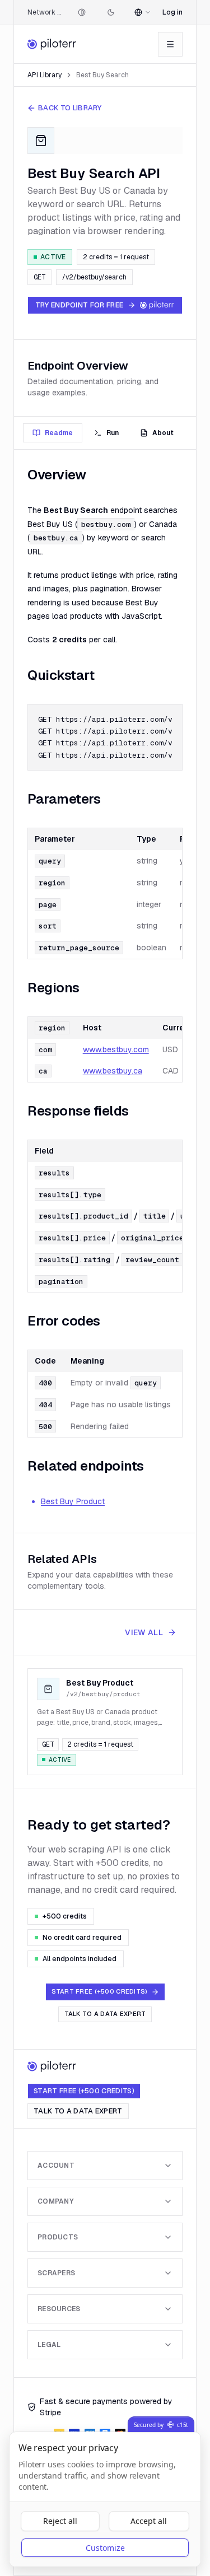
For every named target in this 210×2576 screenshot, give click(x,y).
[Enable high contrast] (82, 12)
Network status (45, 12)
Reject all (60, 2521)
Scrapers (56, 2273)
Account (56, 2166)
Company (55, 2201)
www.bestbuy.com (116, 1049)
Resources (59, 2309)
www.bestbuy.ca (113, 1071)
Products (58, 2237)
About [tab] (163, 433)
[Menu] (170, 44)
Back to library (70, 108)
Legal (49, 2345)
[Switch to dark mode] (111, 12)
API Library (45, 75)
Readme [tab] (59, 433)
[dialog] (105, 2499)
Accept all (149, 2521)
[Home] (52, 44)
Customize (105, 2548)
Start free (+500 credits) (84, 2091)
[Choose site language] (143, 12)
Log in (172, 12)
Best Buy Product (73, 1501)
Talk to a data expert (105, 2014)
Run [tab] (113, 433)
